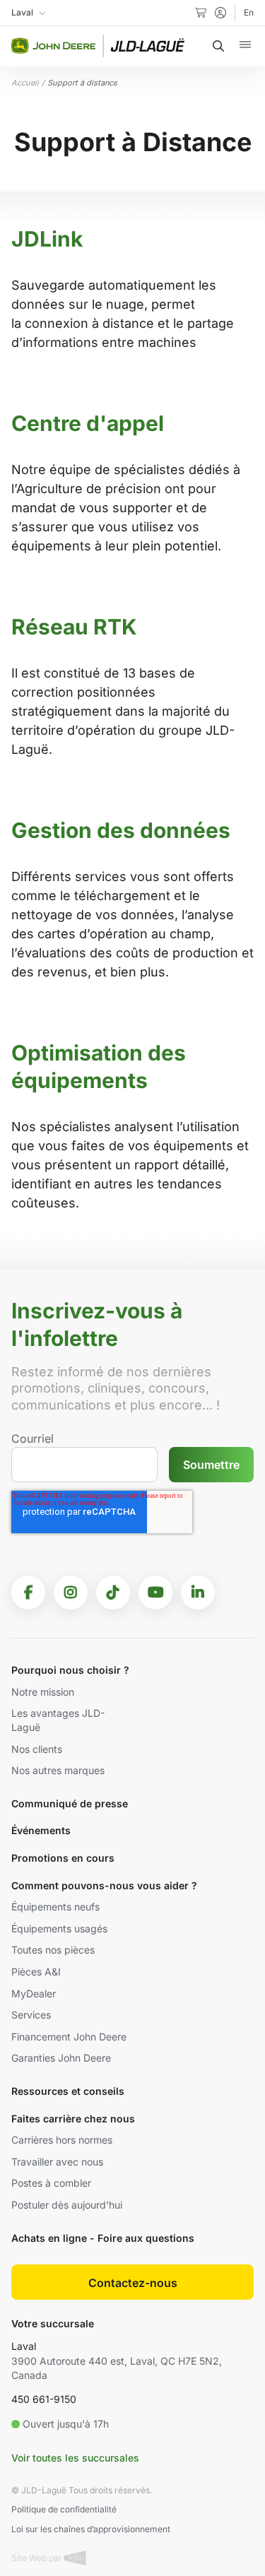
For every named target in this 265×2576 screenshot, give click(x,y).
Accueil (25, 83)
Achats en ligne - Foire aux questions (103, 2238)
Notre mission (43, 1692)
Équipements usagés (59, 1928)
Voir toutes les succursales (75, 2458)
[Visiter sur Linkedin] (198, 1593)
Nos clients (37, 1749)
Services (31, 2015)
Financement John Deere (69, 2037)
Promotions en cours (63, 1858)
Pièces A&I (36, 1972)
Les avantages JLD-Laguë (58, 1720)
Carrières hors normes (62, 2140)
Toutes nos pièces (53, 1950)
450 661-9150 (44, 2399)
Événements (41, 1830)
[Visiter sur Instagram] (71, 1593)
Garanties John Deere (61, 2058)
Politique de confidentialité (64, 2509)
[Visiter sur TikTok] (113, 1593)
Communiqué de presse (70, 1803)
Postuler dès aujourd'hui (67, 2205)
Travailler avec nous (57, 2162)
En (249, 12)
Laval (24, 2346)
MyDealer (34, 1993)
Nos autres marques (58, 1770)
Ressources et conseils (68, 2091)
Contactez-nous (133, 2283)
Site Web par (38, 2558)
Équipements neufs (55, 1907)
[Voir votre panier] (201, 13)
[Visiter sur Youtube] (155, 1593)
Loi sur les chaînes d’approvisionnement (91, 2529)
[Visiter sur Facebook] (28, 1593)
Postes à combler (51, 2183)
